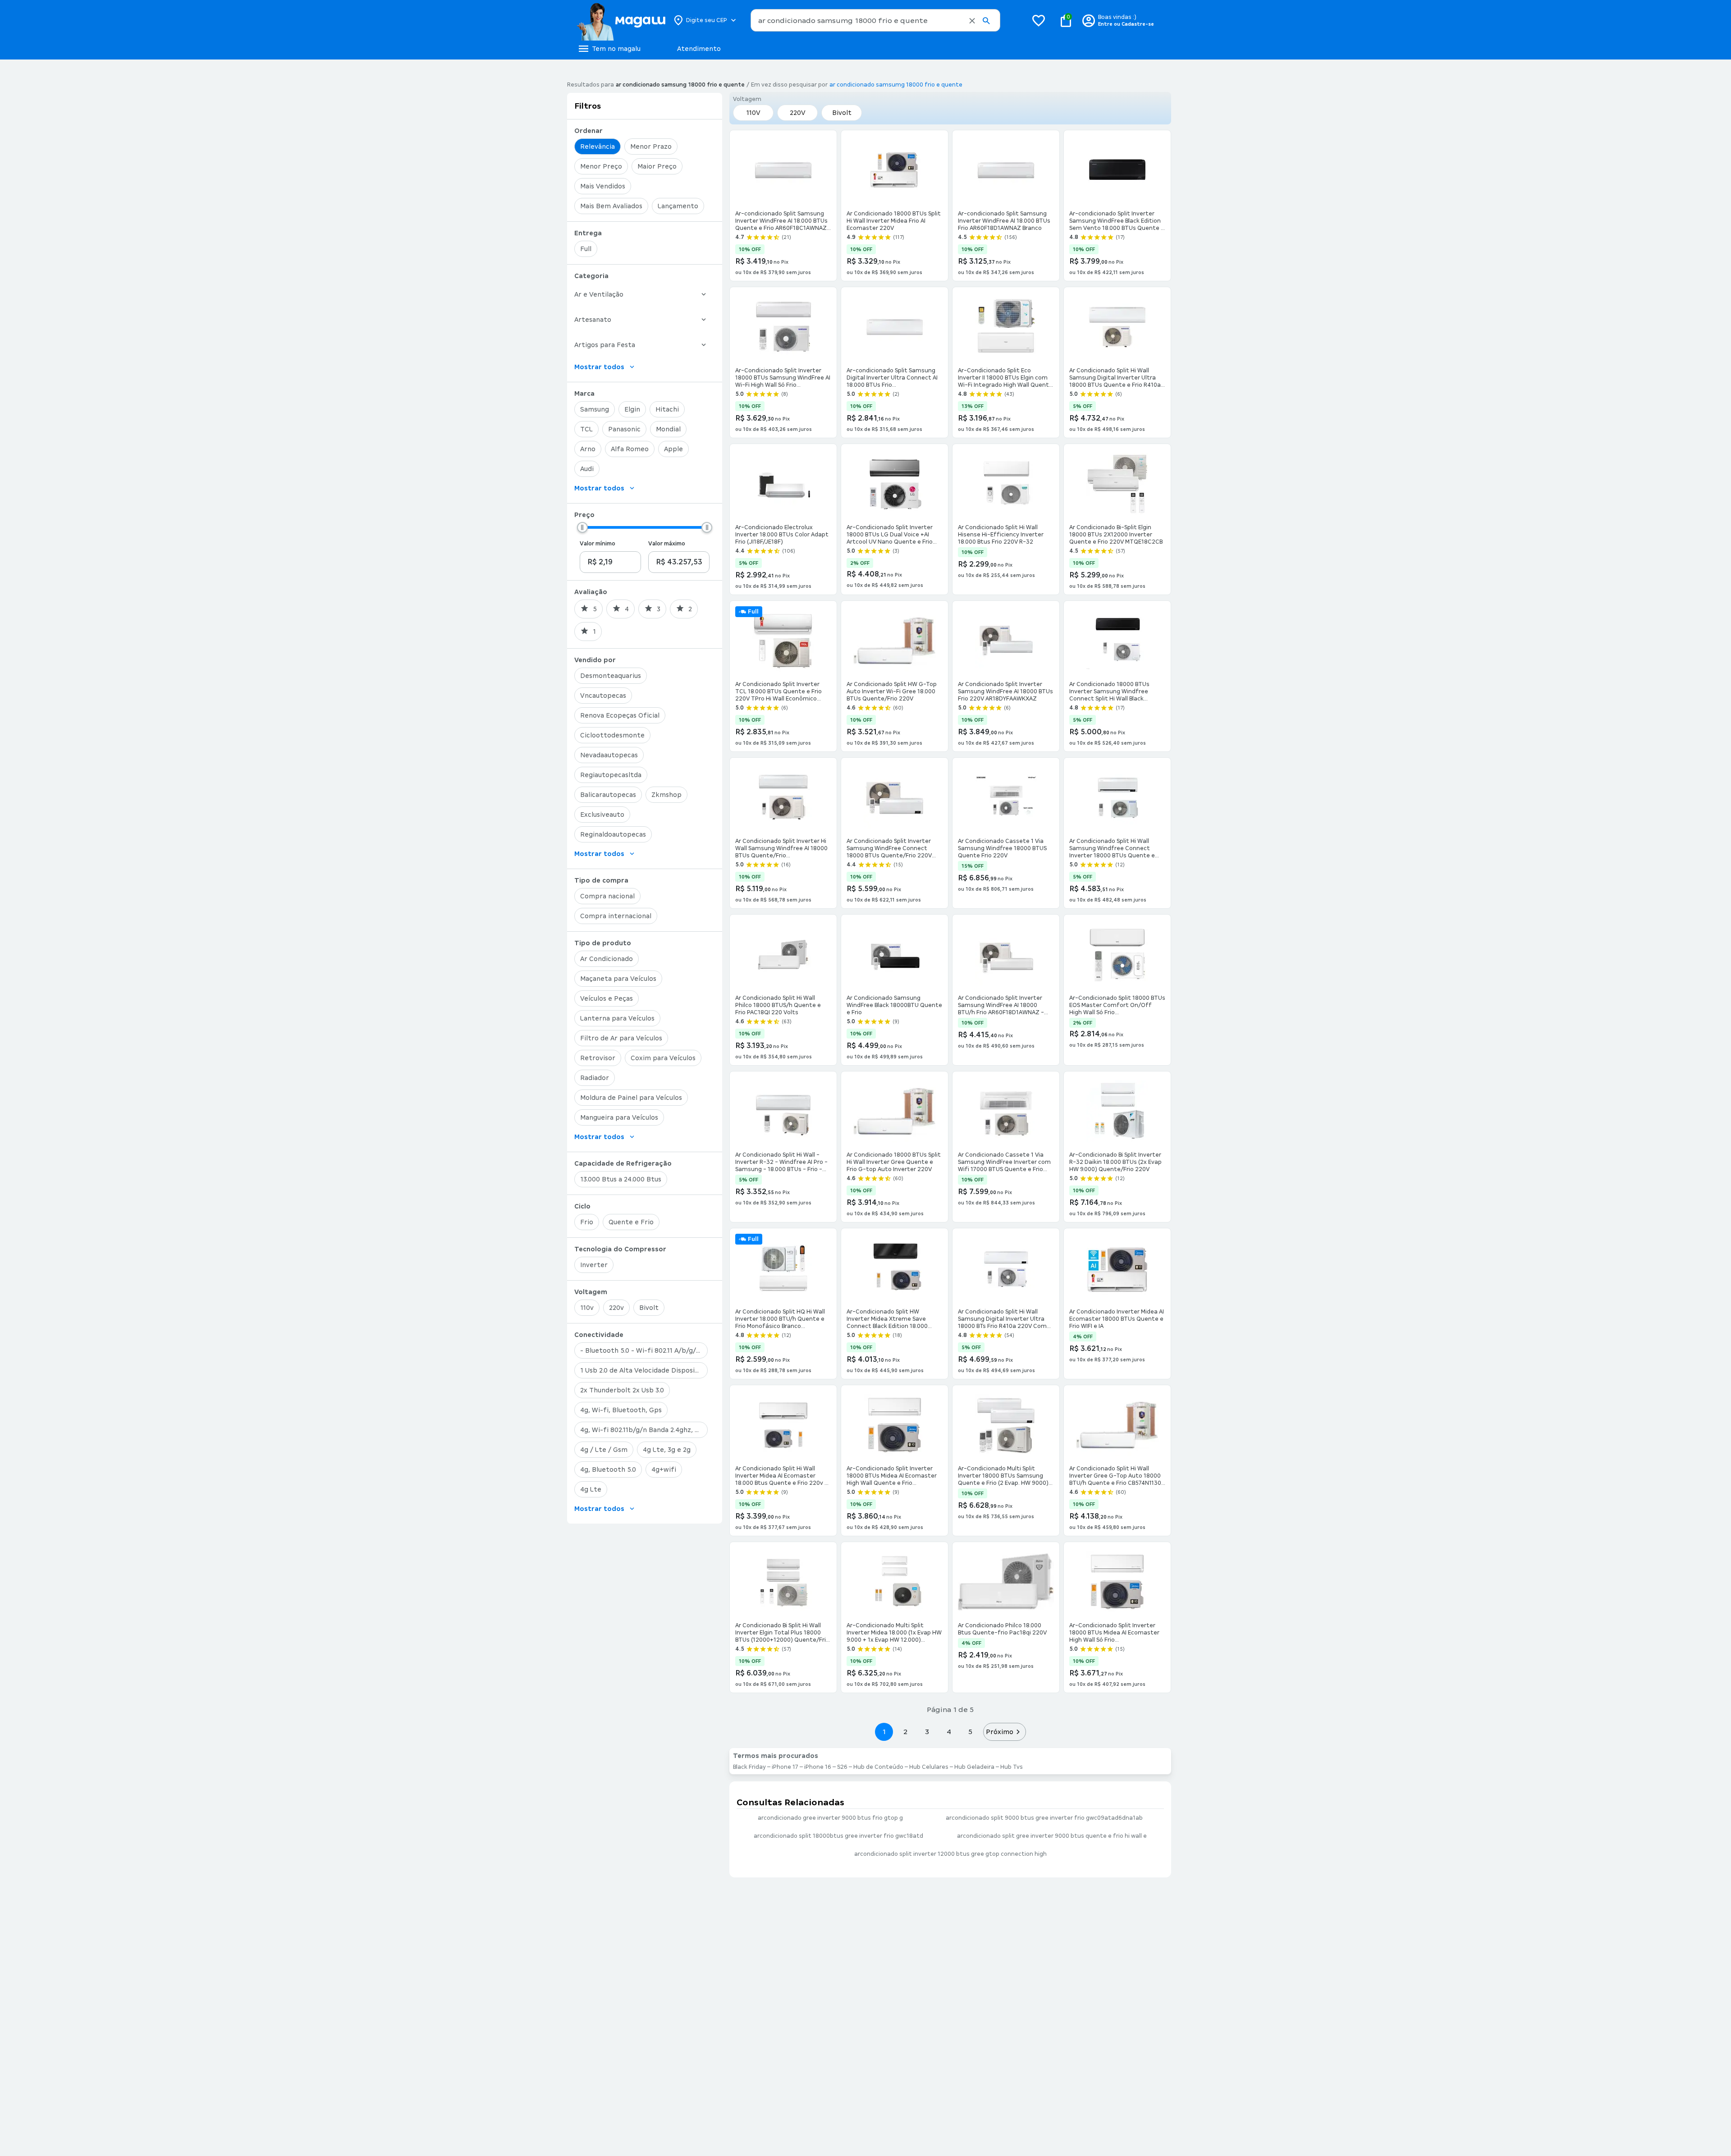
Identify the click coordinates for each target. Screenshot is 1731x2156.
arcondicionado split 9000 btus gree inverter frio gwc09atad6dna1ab (1044, 1818)
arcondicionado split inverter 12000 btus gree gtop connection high (950, 1854)
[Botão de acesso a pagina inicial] (621, 20)
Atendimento (699, 49)
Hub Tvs (1012, 1767)
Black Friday (749, 1767)
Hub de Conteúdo (878, 1767)
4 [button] (949, 1732)
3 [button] (927, 1732)
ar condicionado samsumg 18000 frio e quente (896, 85)
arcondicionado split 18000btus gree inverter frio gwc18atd (838, 1836)
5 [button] (970, 1732)
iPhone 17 (785, 1767)
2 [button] (906, 1732)
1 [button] (884, 1732)
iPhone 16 (818, 1767)
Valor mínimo (598, 544)
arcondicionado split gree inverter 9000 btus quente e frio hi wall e (1052, 1836)
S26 (842, 1767)
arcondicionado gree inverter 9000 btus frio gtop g (830, 1818)
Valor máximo (667, 544)
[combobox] (875, 20)
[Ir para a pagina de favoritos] (1039, 20)
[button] (972, 21)
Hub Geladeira (974, 1767)
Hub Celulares (929, 1767)
